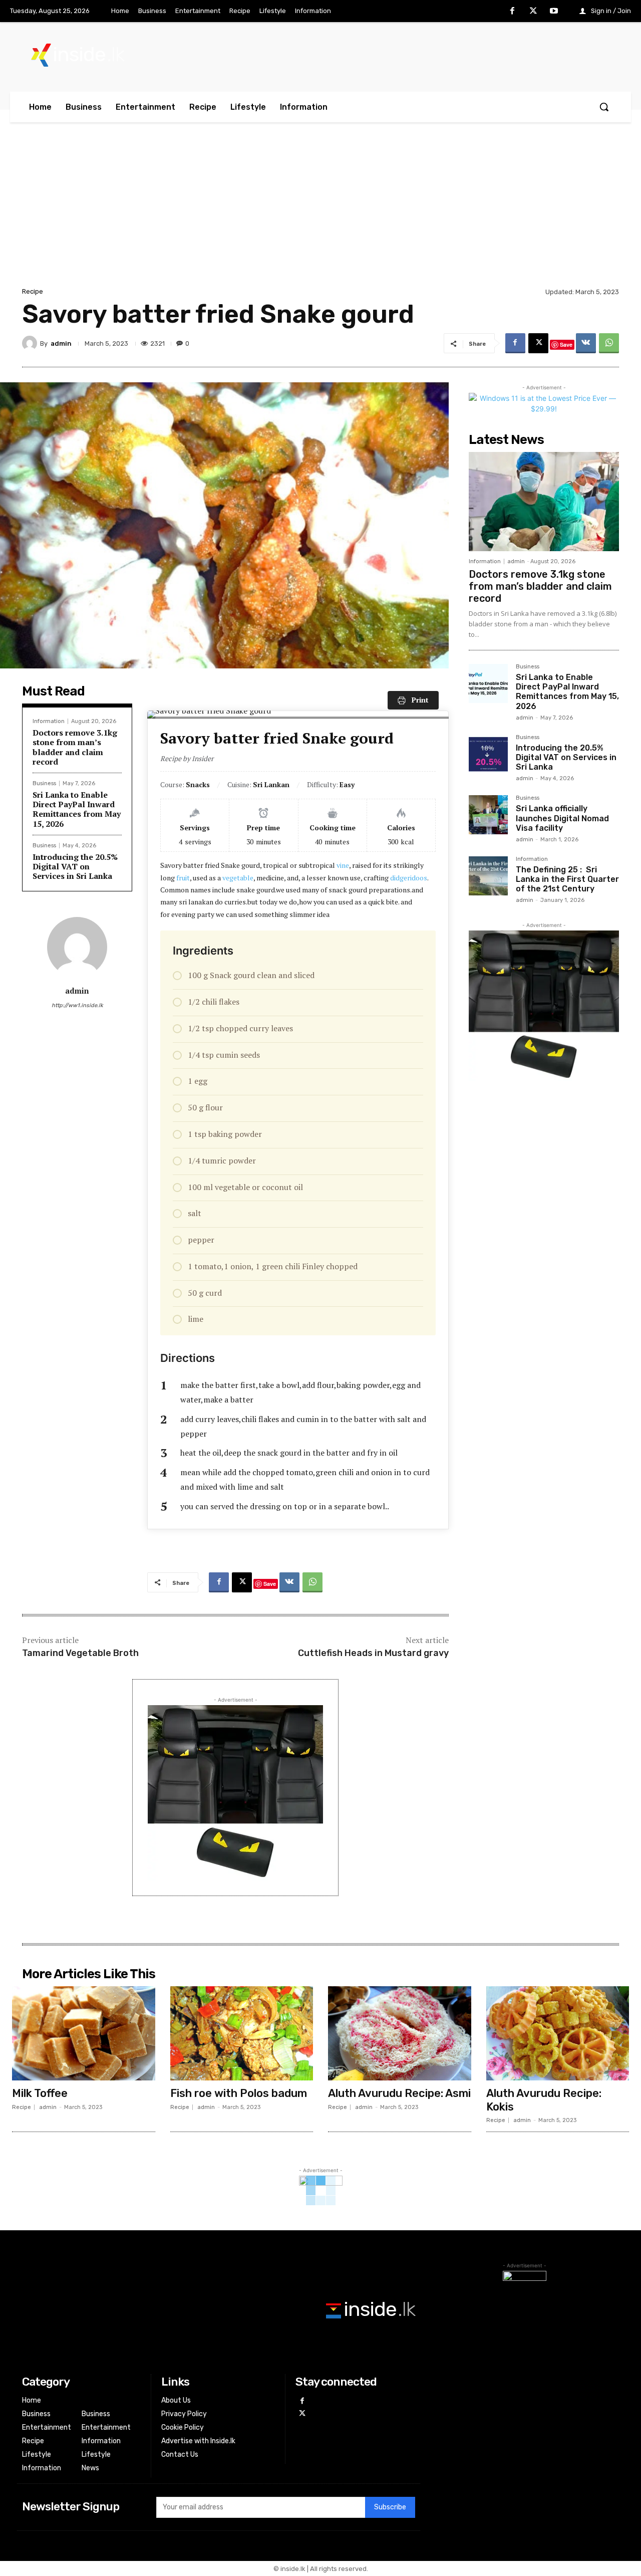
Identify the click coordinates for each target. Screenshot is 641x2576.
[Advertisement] (320, 210)
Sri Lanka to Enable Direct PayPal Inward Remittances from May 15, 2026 (77, 809)
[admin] (31, 343)
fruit (183, 878)
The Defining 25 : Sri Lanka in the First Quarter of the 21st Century (567, 879)
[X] (533, 12)
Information (49, 721)
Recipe (33, 291)
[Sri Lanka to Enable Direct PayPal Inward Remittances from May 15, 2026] (488, 683)
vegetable (238, 878)
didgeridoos (409, 878)
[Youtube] (554, 12)
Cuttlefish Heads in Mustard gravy (373, 1653)
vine (343, 865)
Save (566, 344)
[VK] (586, 343)
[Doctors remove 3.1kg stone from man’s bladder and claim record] (544, 502)
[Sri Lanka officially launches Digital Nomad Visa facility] (488, 815)
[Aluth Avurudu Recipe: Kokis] (558, 2033)
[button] (604, 107)
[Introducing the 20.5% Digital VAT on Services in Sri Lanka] (488, 754)
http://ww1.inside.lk (77, 1005)
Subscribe (390, 2507)
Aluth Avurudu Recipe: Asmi (399, 2093)
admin (61, 343)
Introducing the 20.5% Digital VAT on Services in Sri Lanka (75, 866)
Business (44, 783)
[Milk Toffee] (84, 2033)
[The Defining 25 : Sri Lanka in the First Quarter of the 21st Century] (488, 876)
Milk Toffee (40, 2093)
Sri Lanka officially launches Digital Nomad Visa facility (562, 818)
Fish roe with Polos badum (239, 2093)
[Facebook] (512, 12)
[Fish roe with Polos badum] (242, 2033)
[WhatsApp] (609, 343)
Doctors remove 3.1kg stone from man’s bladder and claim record (75, 747)
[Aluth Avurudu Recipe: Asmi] (400, 2033)
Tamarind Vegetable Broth (80, 1653)
